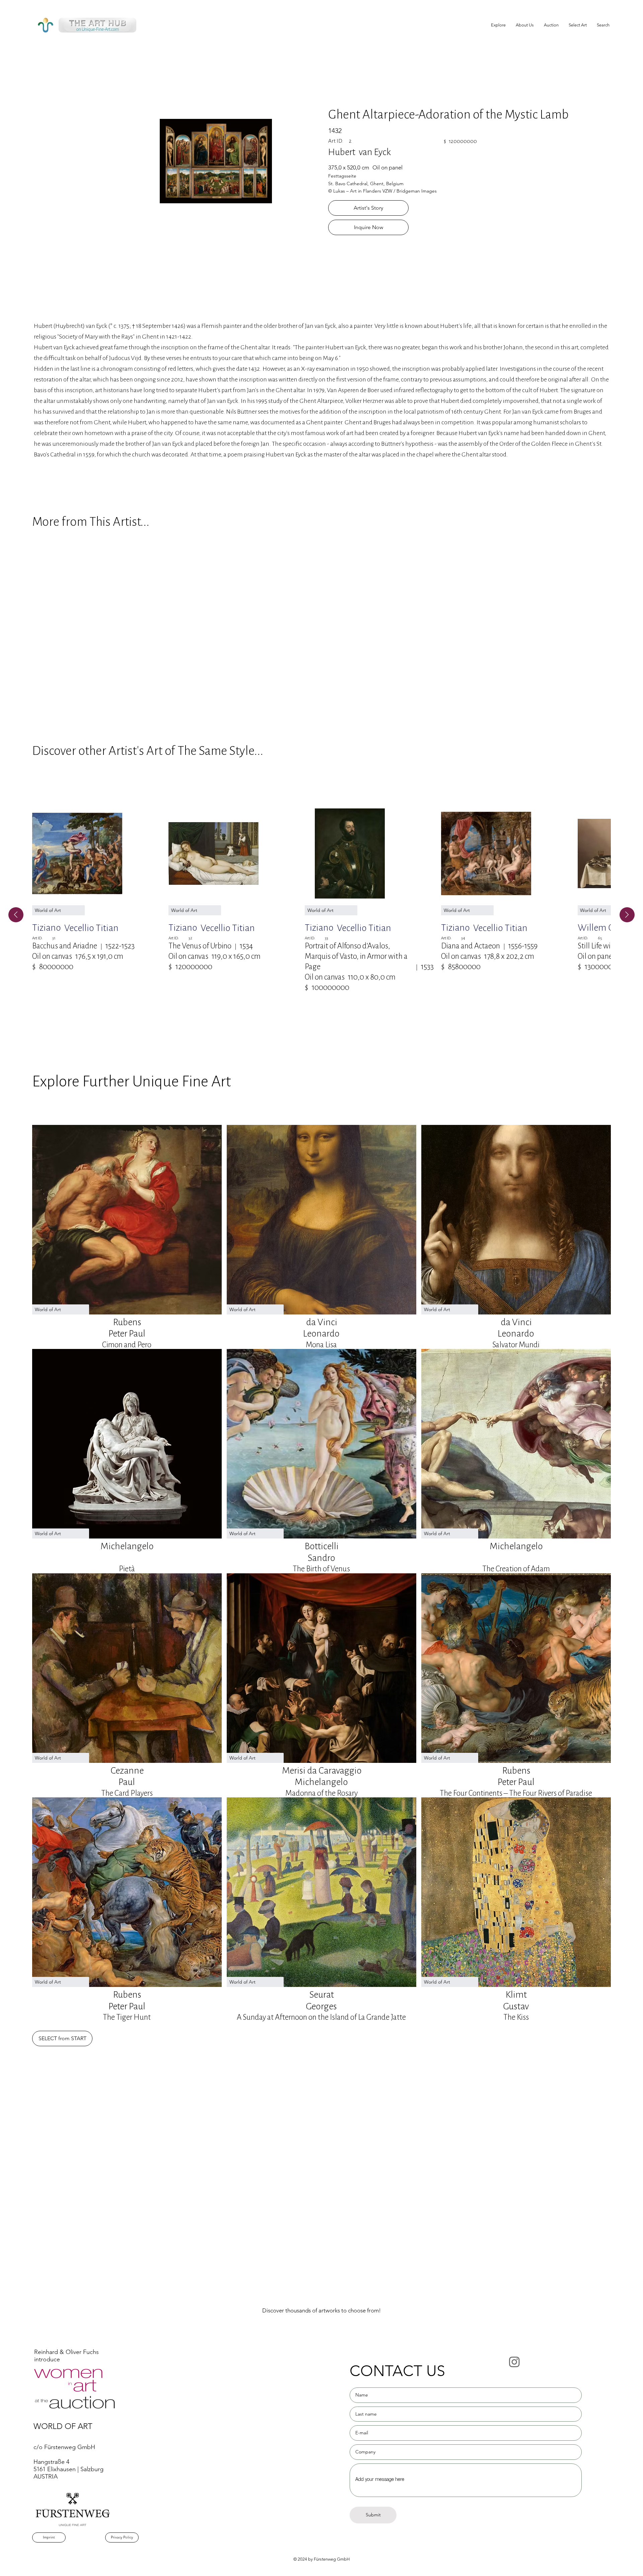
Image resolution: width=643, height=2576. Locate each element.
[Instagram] (514, 2362)
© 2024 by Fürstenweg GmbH (321, 2559)
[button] (578, 25)
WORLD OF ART (63, 2426)
